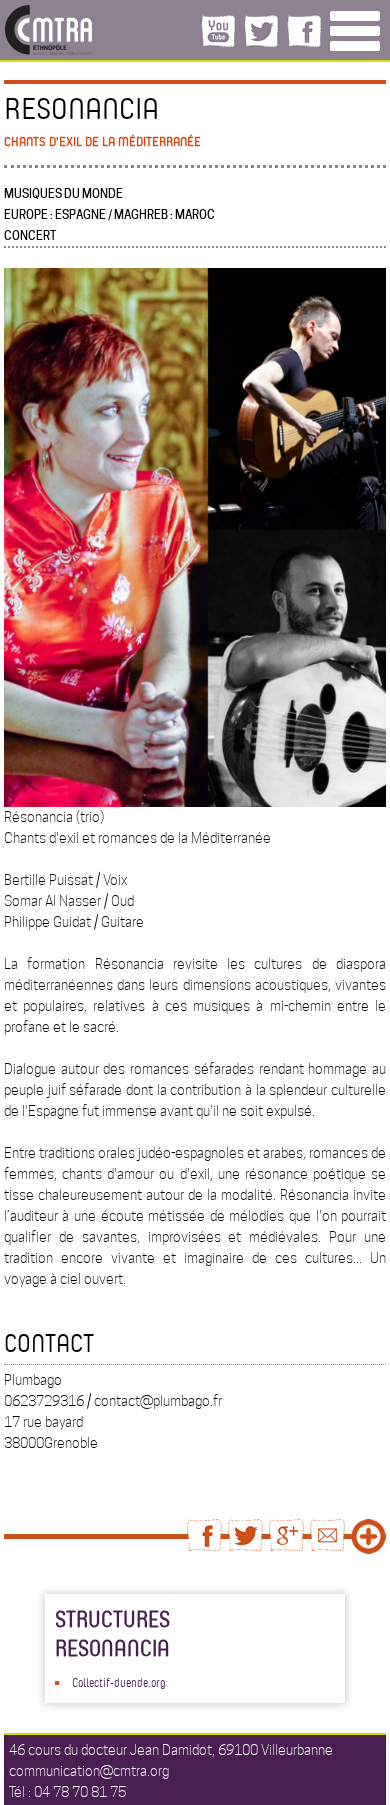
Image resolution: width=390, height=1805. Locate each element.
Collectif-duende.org (119, 1682)
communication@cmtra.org (89, 1771)
